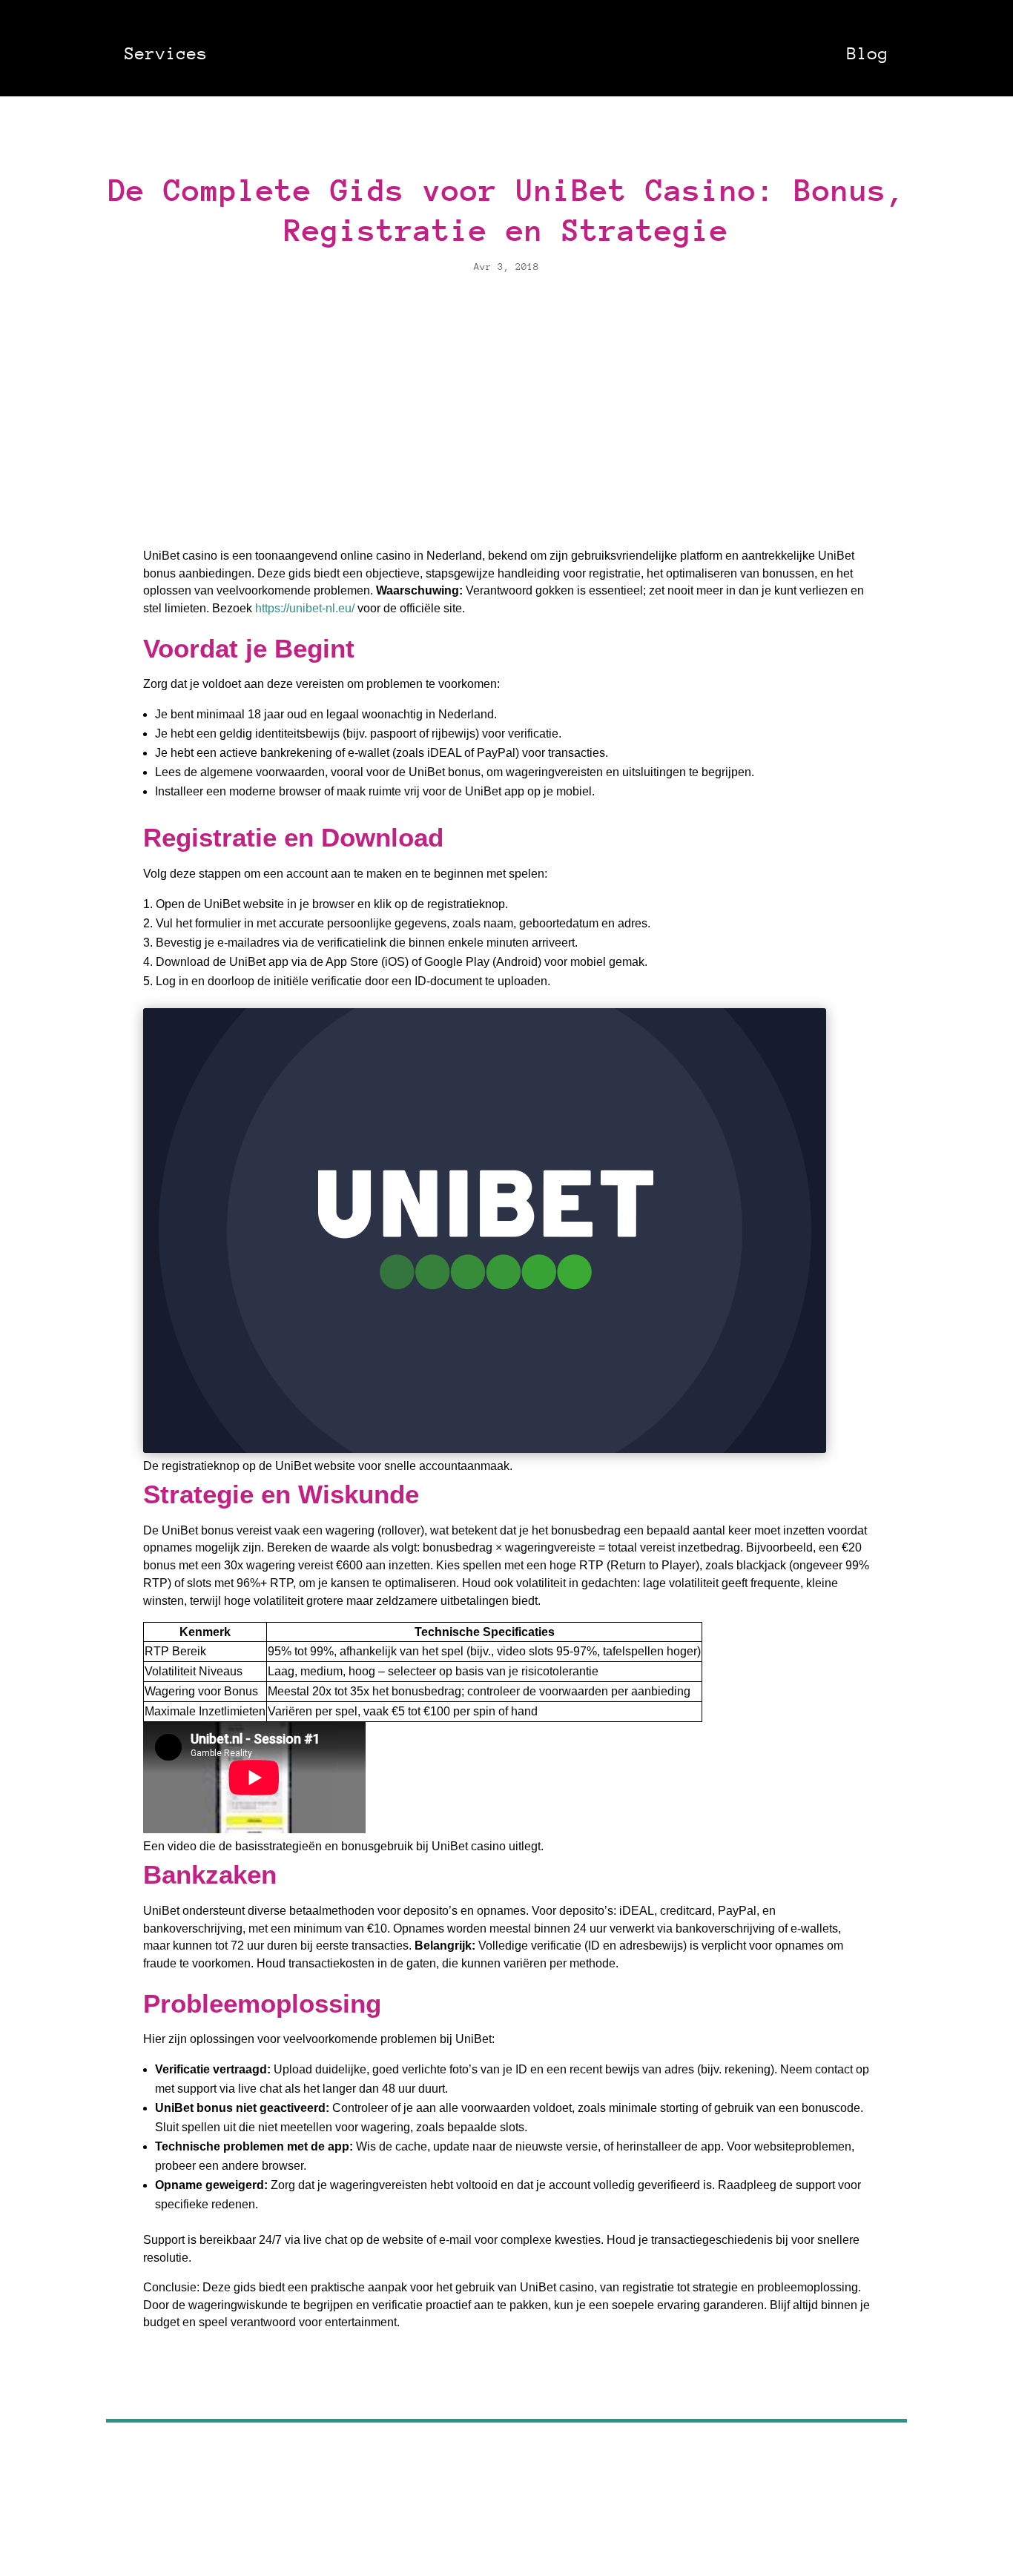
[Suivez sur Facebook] (471, 2372)
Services (166, 53)
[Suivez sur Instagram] (542, 2372)
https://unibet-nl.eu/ (305, 608)
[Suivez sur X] (506, 2372)
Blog (868, 53)
